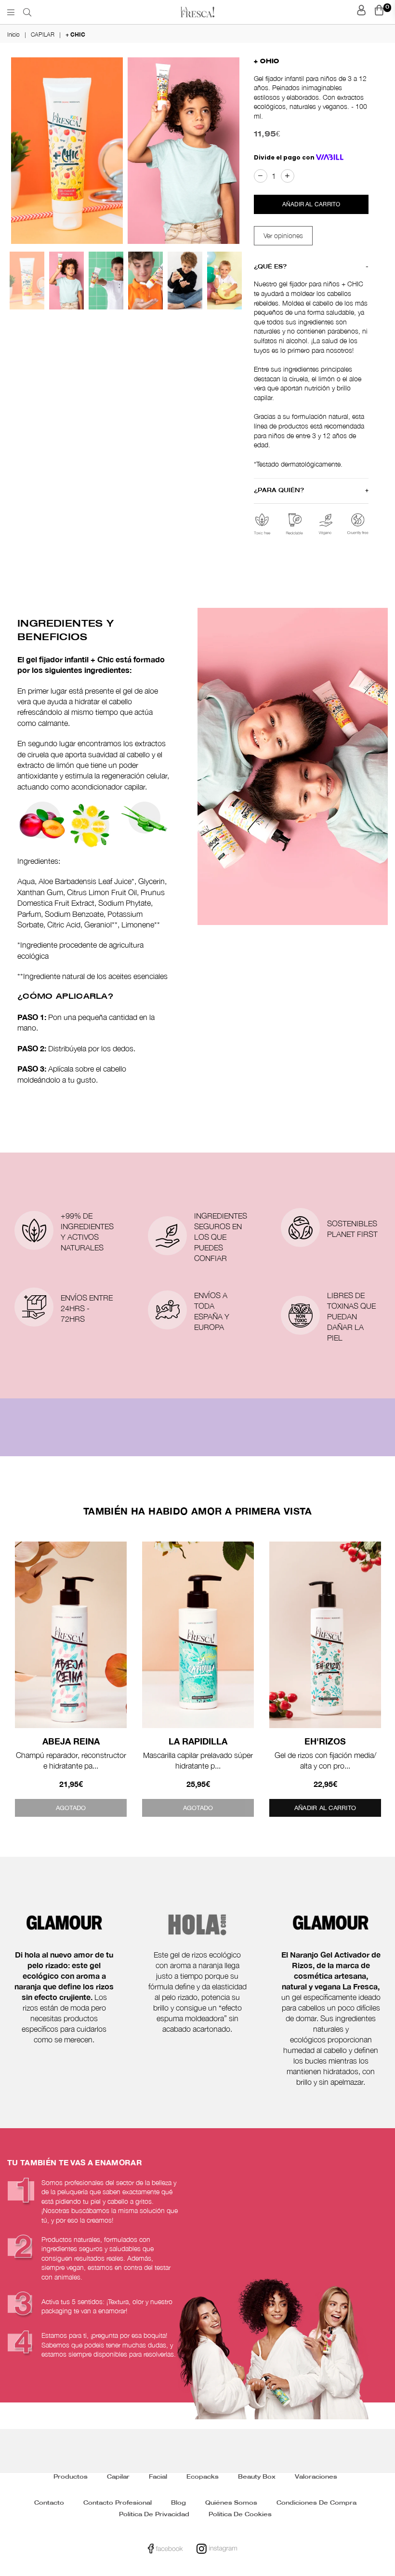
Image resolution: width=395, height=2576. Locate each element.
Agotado (72, 1808)
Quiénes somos (231, 2503)
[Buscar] (27, 12)
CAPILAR (43, 34)
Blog (178, 2503)
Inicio (13, 34)
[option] (67, 151)
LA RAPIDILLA (72, 1741)
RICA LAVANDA (327, 1741)
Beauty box (257, 2477)
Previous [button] (19, 151)
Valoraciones (316, 2477)
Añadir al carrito (199, 1808)
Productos (71, 2477)
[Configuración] (362, 12)
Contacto (49, 2503)
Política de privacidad (154, 2515)
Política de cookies (240, 2515)
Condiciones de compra (316, 2503)
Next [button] (226, 151)
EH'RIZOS (199, 1741)
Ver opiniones (283, 235)
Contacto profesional (118, 2503)
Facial (158, 2477)
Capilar (118, 2477)
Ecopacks (203, 2477)
